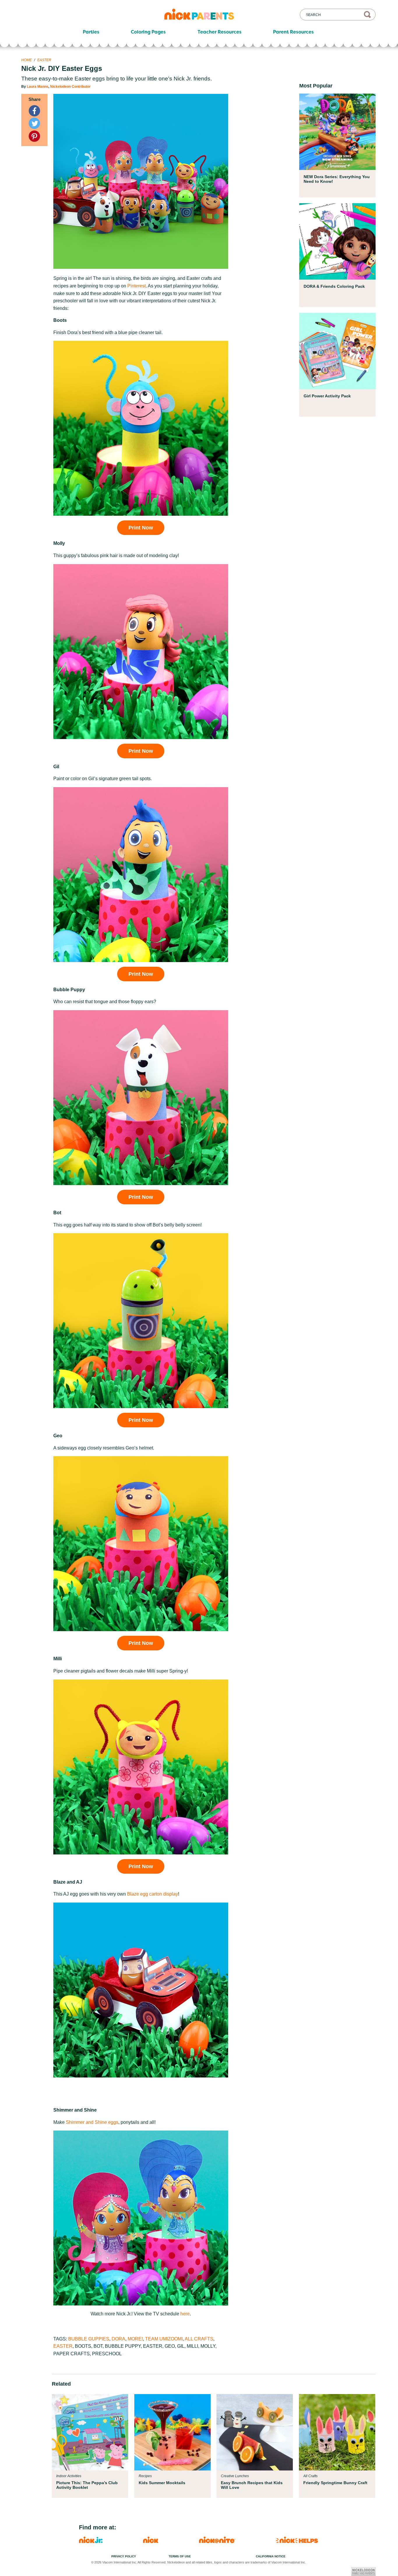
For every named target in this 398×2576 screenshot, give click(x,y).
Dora (118, 2339)
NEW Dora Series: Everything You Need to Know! (337, 179)
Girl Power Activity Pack (327, 396)
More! (135, 2339)
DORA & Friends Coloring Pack (334, 286)
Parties (91, 32)
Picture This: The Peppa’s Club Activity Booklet (87, 2485)
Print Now (141, 528)
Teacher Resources (220, 32)
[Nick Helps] (297, 2541)
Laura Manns (38, 87)
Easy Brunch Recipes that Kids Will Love (252, 2485)
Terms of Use (180, 2556)
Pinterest (137, 286)
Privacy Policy (124, 2556)
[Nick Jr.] (91, 2541)
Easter (44, 60)
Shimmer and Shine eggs (92, 2122)
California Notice (271, 2556)
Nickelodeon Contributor (70, 87)
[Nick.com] (151, 2541)
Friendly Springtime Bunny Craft (335, 2483)
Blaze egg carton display (153, 1894)
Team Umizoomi (164, 2339)
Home (27, 60)
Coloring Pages (148, 32)
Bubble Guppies (89, 2339)
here (185, 2314)
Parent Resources (293, 32)
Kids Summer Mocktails (162, 2483)
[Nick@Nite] (217, 2541)
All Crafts (199, 2339)
